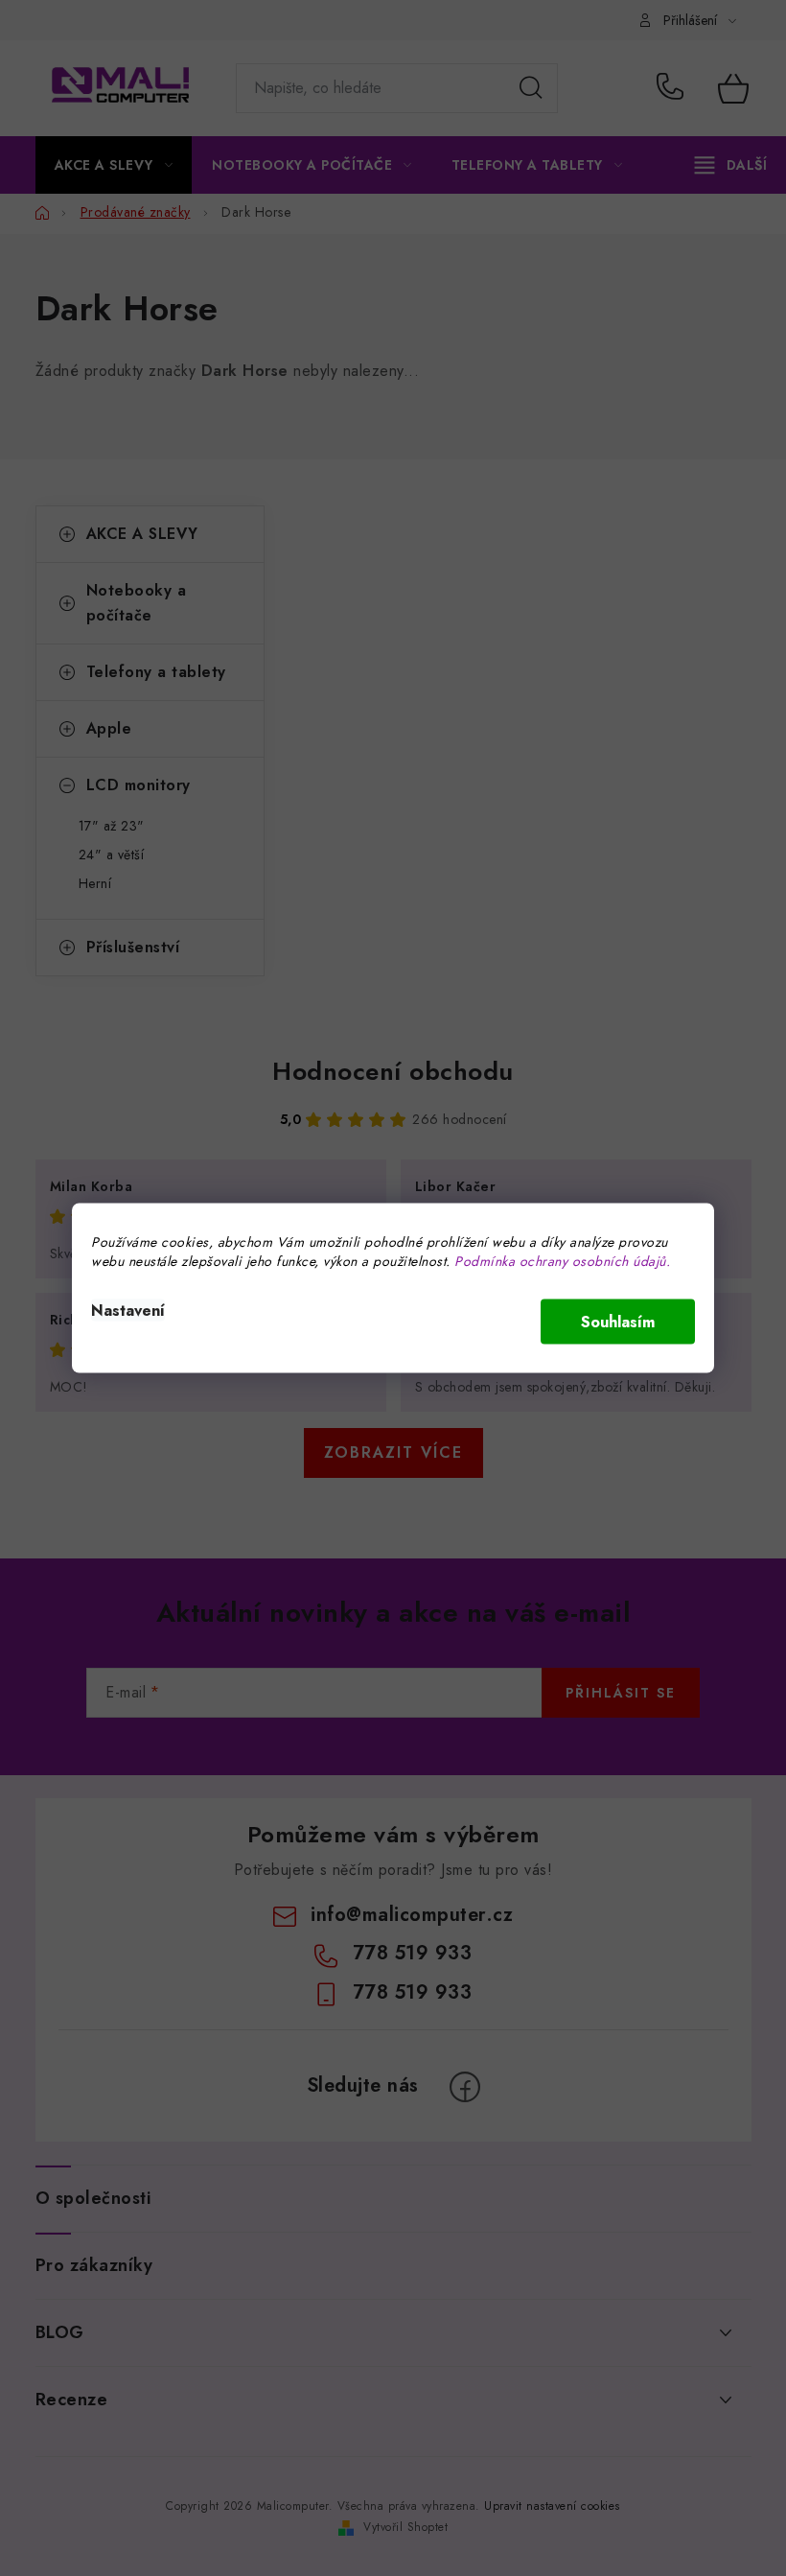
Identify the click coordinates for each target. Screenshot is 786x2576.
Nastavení (128, 1311)
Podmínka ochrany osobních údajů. (562, 1261)
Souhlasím (618, 1322)
